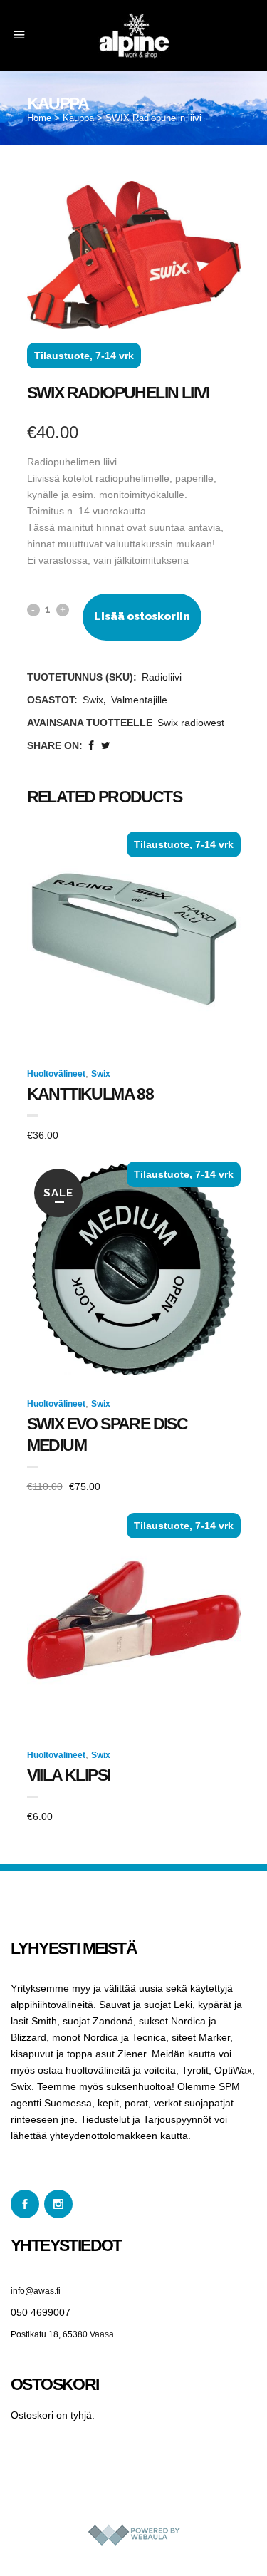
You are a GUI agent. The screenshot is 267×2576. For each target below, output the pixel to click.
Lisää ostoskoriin (142, 616)
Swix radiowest (191, 723)
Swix (93, 700)
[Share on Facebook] (91, 745)
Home (39, 118)
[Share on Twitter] (106, 745)
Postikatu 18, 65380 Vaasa (62, 2334)
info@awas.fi (36, 2291)
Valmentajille (139, 700)
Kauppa (78, 118)
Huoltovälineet (56, 1074)
